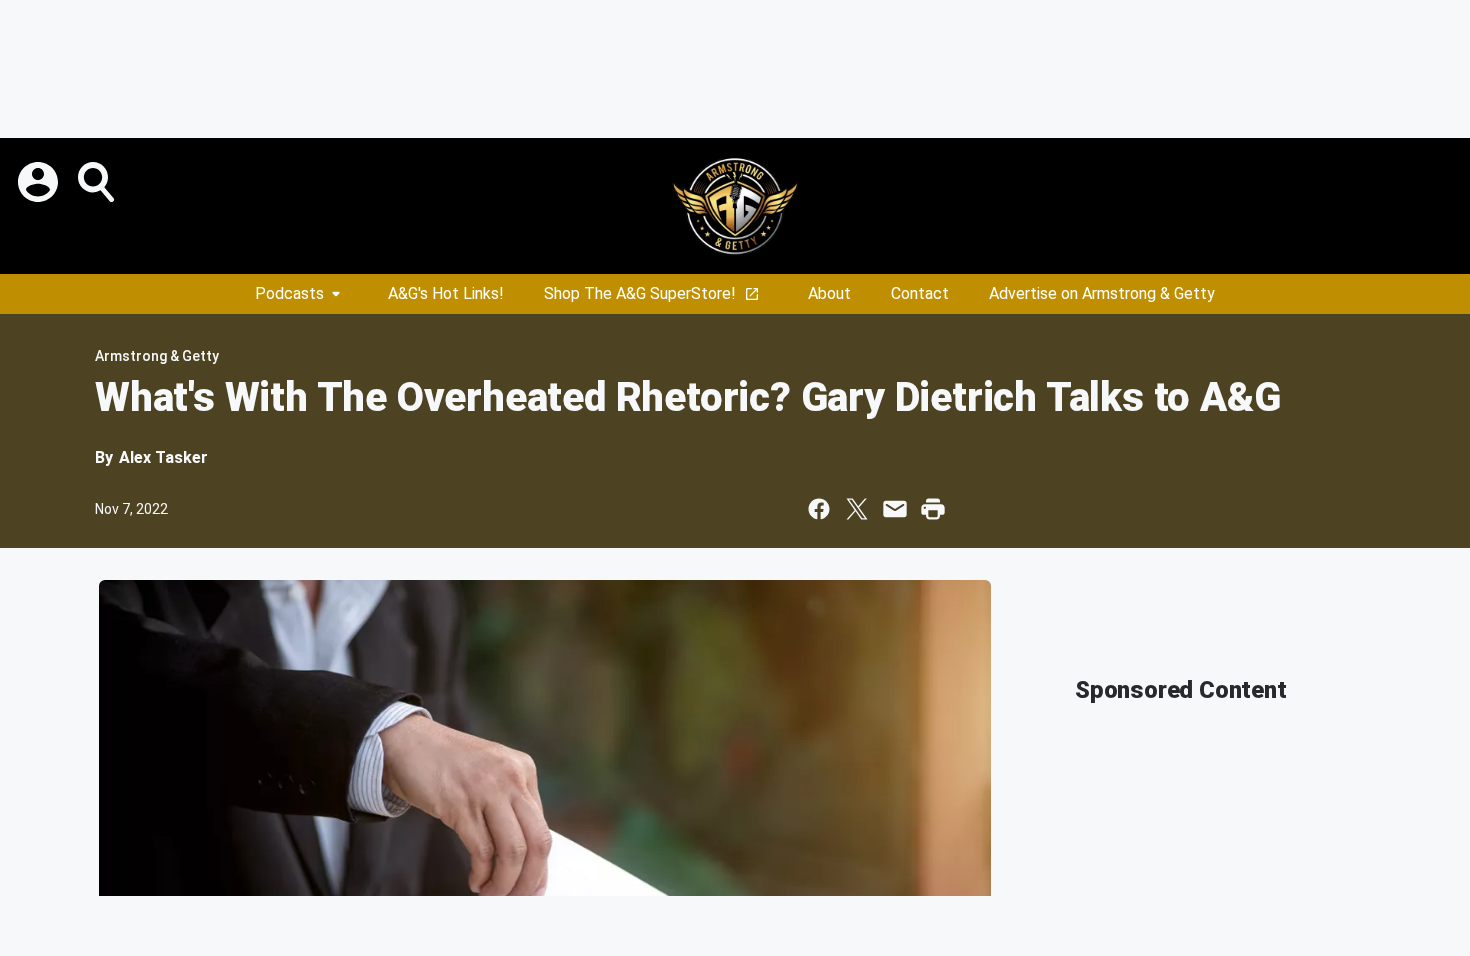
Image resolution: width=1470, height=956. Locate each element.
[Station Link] (735, 206)
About (829, 293)
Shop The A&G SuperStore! (640, 293)
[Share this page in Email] (895, 509)
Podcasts (289, 293)
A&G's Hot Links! (446, 293)
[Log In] (40, 182)
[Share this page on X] (857, 509)
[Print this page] (933, 509)
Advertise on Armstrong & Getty (1102, 293)
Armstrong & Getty (157, 356)
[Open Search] (98, 182)
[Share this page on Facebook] (819, 509)
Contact (920, 293)
